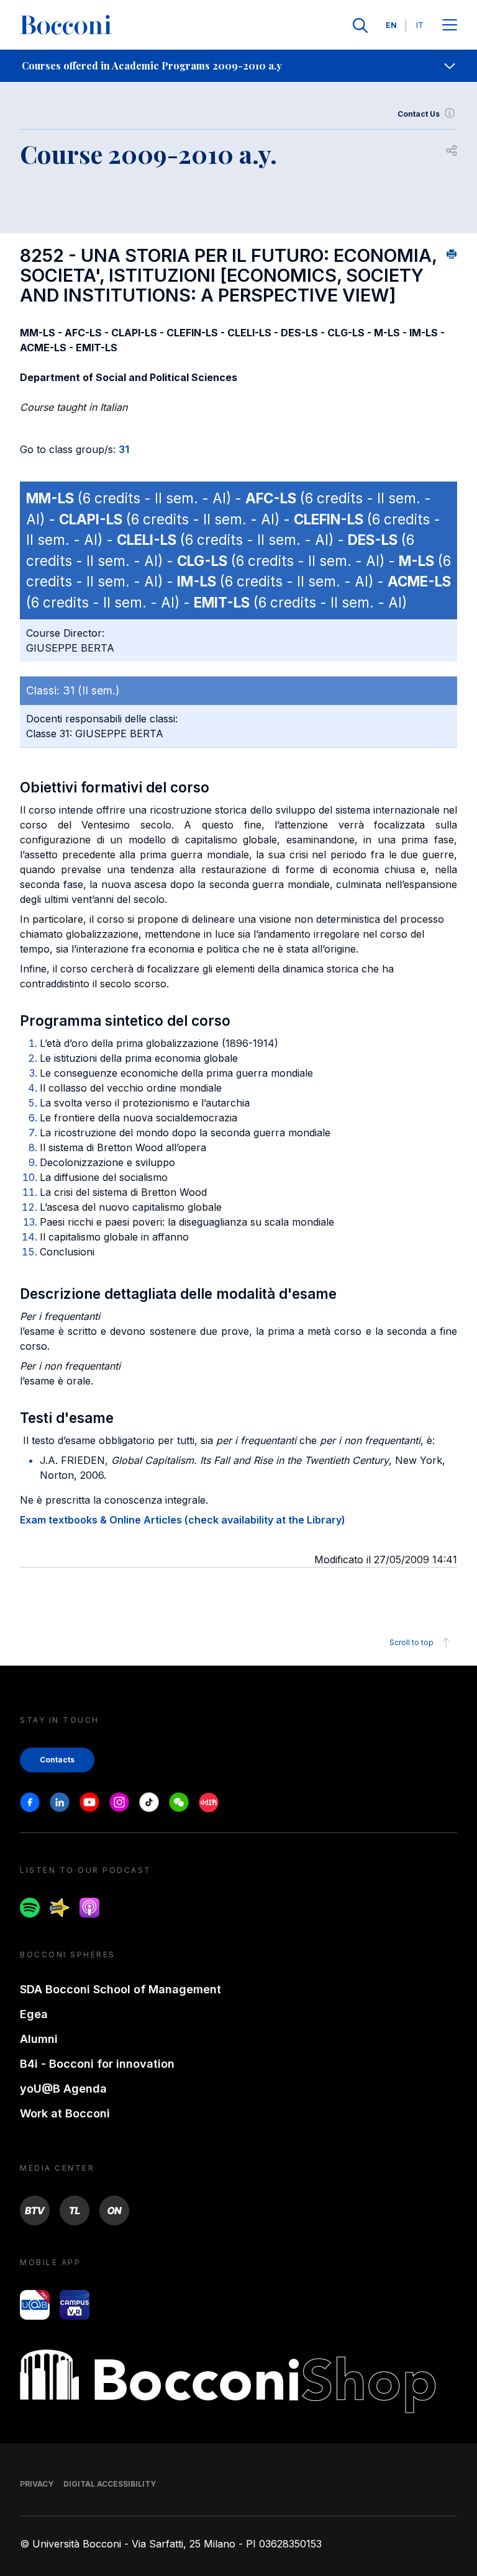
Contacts (57, 1760)
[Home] (66, 25)
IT (420, 25)
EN (391, 25)
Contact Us (419, 114)
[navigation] (238, 66)
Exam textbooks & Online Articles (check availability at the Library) (183, 1520)
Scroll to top (411, 1642)
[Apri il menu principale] (450, 26)
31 (124, 449)
